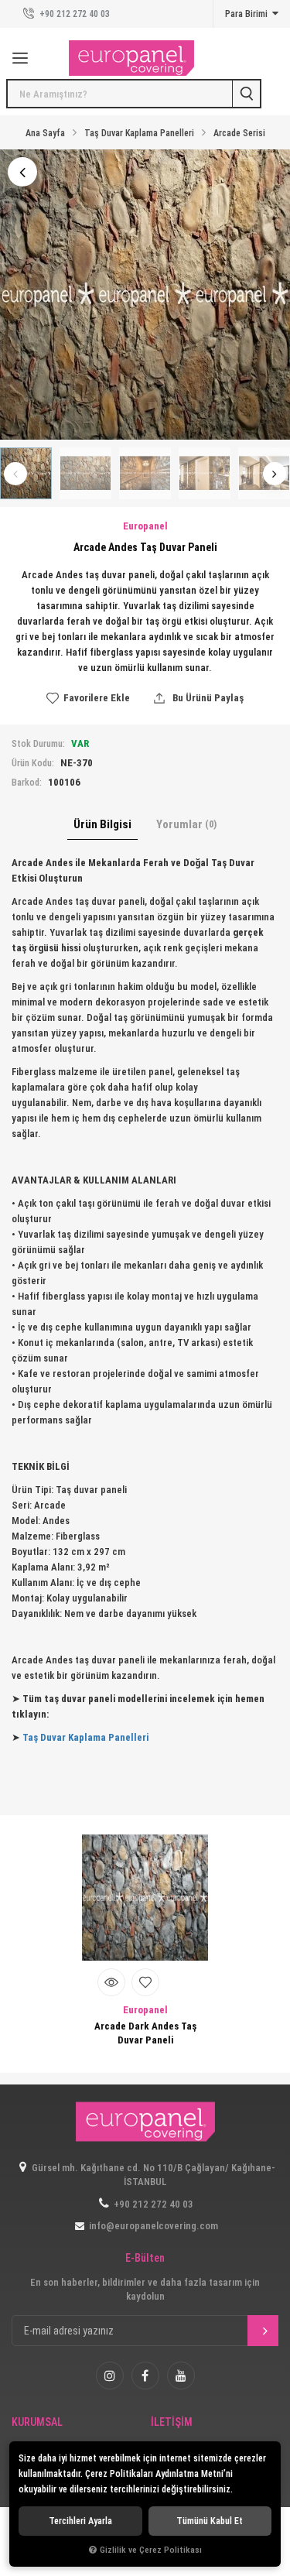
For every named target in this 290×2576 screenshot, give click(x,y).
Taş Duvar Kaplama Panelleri (85, 1737)
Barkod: (27, 783)
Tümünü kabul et (210, 2521)
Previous (15, 474)
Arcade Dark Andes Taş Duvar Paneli (145, 2033)
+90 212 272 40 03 (73, 14)
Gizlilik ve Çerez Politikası (151, 2550)
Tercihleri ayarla (80, 2521)
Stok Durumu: (38, 744)
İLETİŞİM (172, 2422)
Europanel (145, 2010)
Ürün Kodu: (33, 763)
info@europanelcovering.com (154, 2226)
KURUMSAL (37, 2422)
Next (275, 474)
